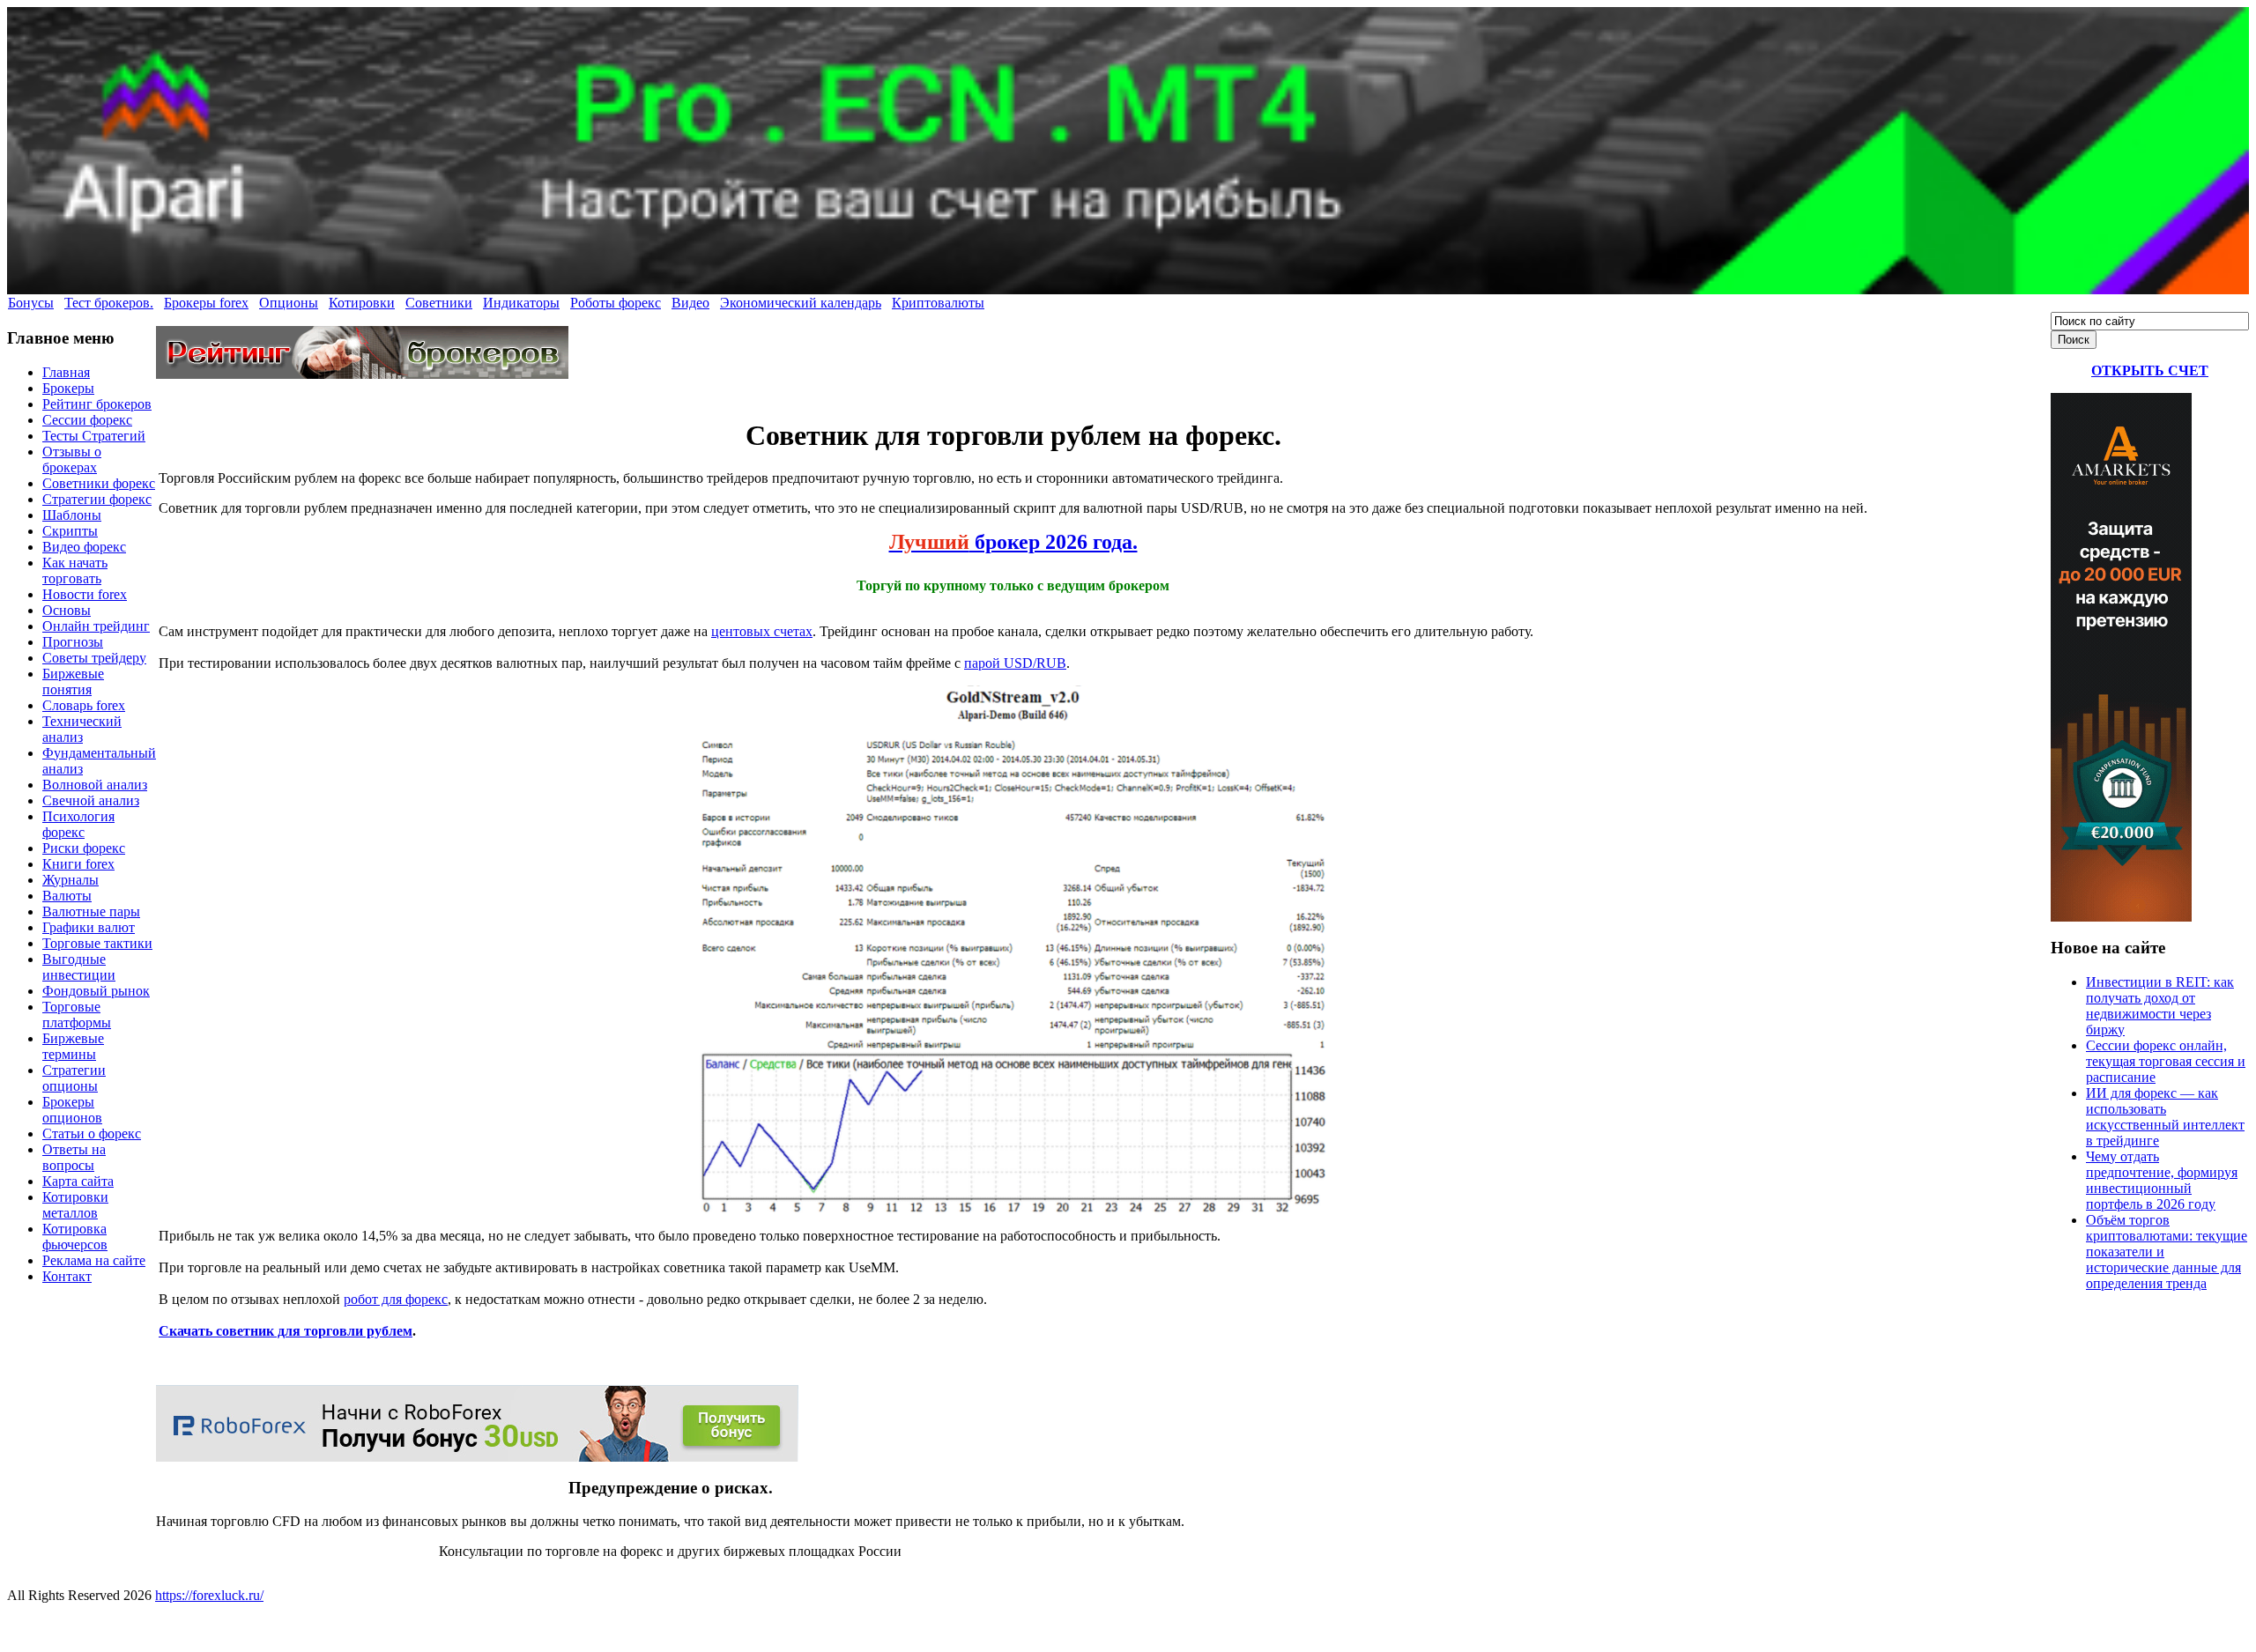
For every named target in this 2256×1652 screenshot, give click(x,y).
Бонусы (31, 303)
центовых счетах (762, 631)
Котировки (362, 303)
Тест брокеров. (109, 303)
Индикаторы (521, 303)
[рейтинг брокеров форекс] (362, 374)
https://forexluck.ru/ (209, 1595)
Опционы (289, 303)
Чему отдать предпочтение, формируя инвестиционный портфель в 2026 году (2162, 1180)
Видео (690, 303)
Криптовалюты (938, 303)
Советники (439, 303)
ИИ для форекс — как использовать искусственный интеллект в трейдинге (2165, 1117)
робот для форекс (396, 1299)
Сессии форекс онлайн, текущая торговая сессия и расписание (2166, 1061)
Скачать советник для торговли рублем (286, 1331)
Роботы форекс (616, 303)
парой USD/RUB (1015, 663)
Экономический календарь (801, 303)
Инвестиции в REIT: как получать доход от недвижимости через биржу (2160, 1006)
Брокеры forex (206, 303)
